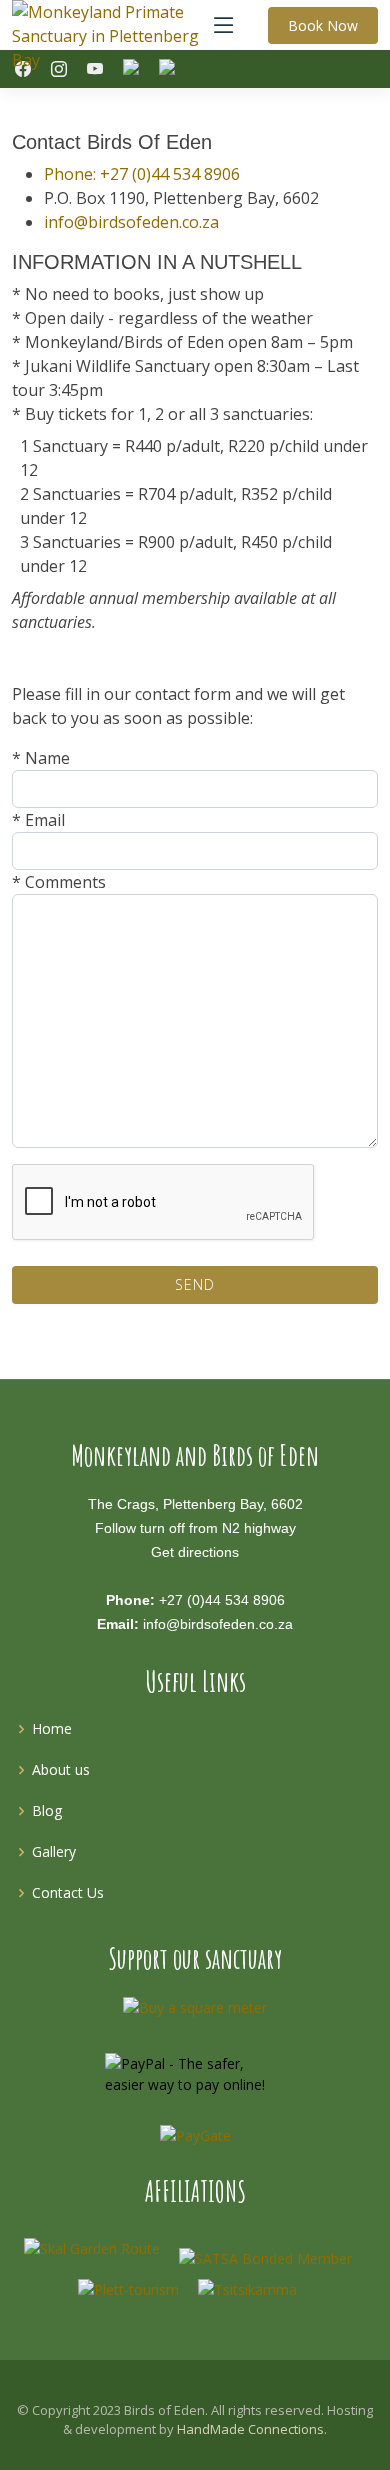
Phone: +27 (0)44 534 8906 (142, 174)
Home (52, 1728)
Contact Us (68, 1892)
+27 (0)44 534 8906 (222, 1600)
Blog (47, 1810)
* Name (41, 758)
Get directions (195, 1552)
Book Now (323, 25)
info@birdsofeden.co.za (131, 222)
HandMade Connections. (252, 2429)
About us (61, 1769)
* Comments (59, 882)
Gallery (54, 1851)
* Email (38, 820)
